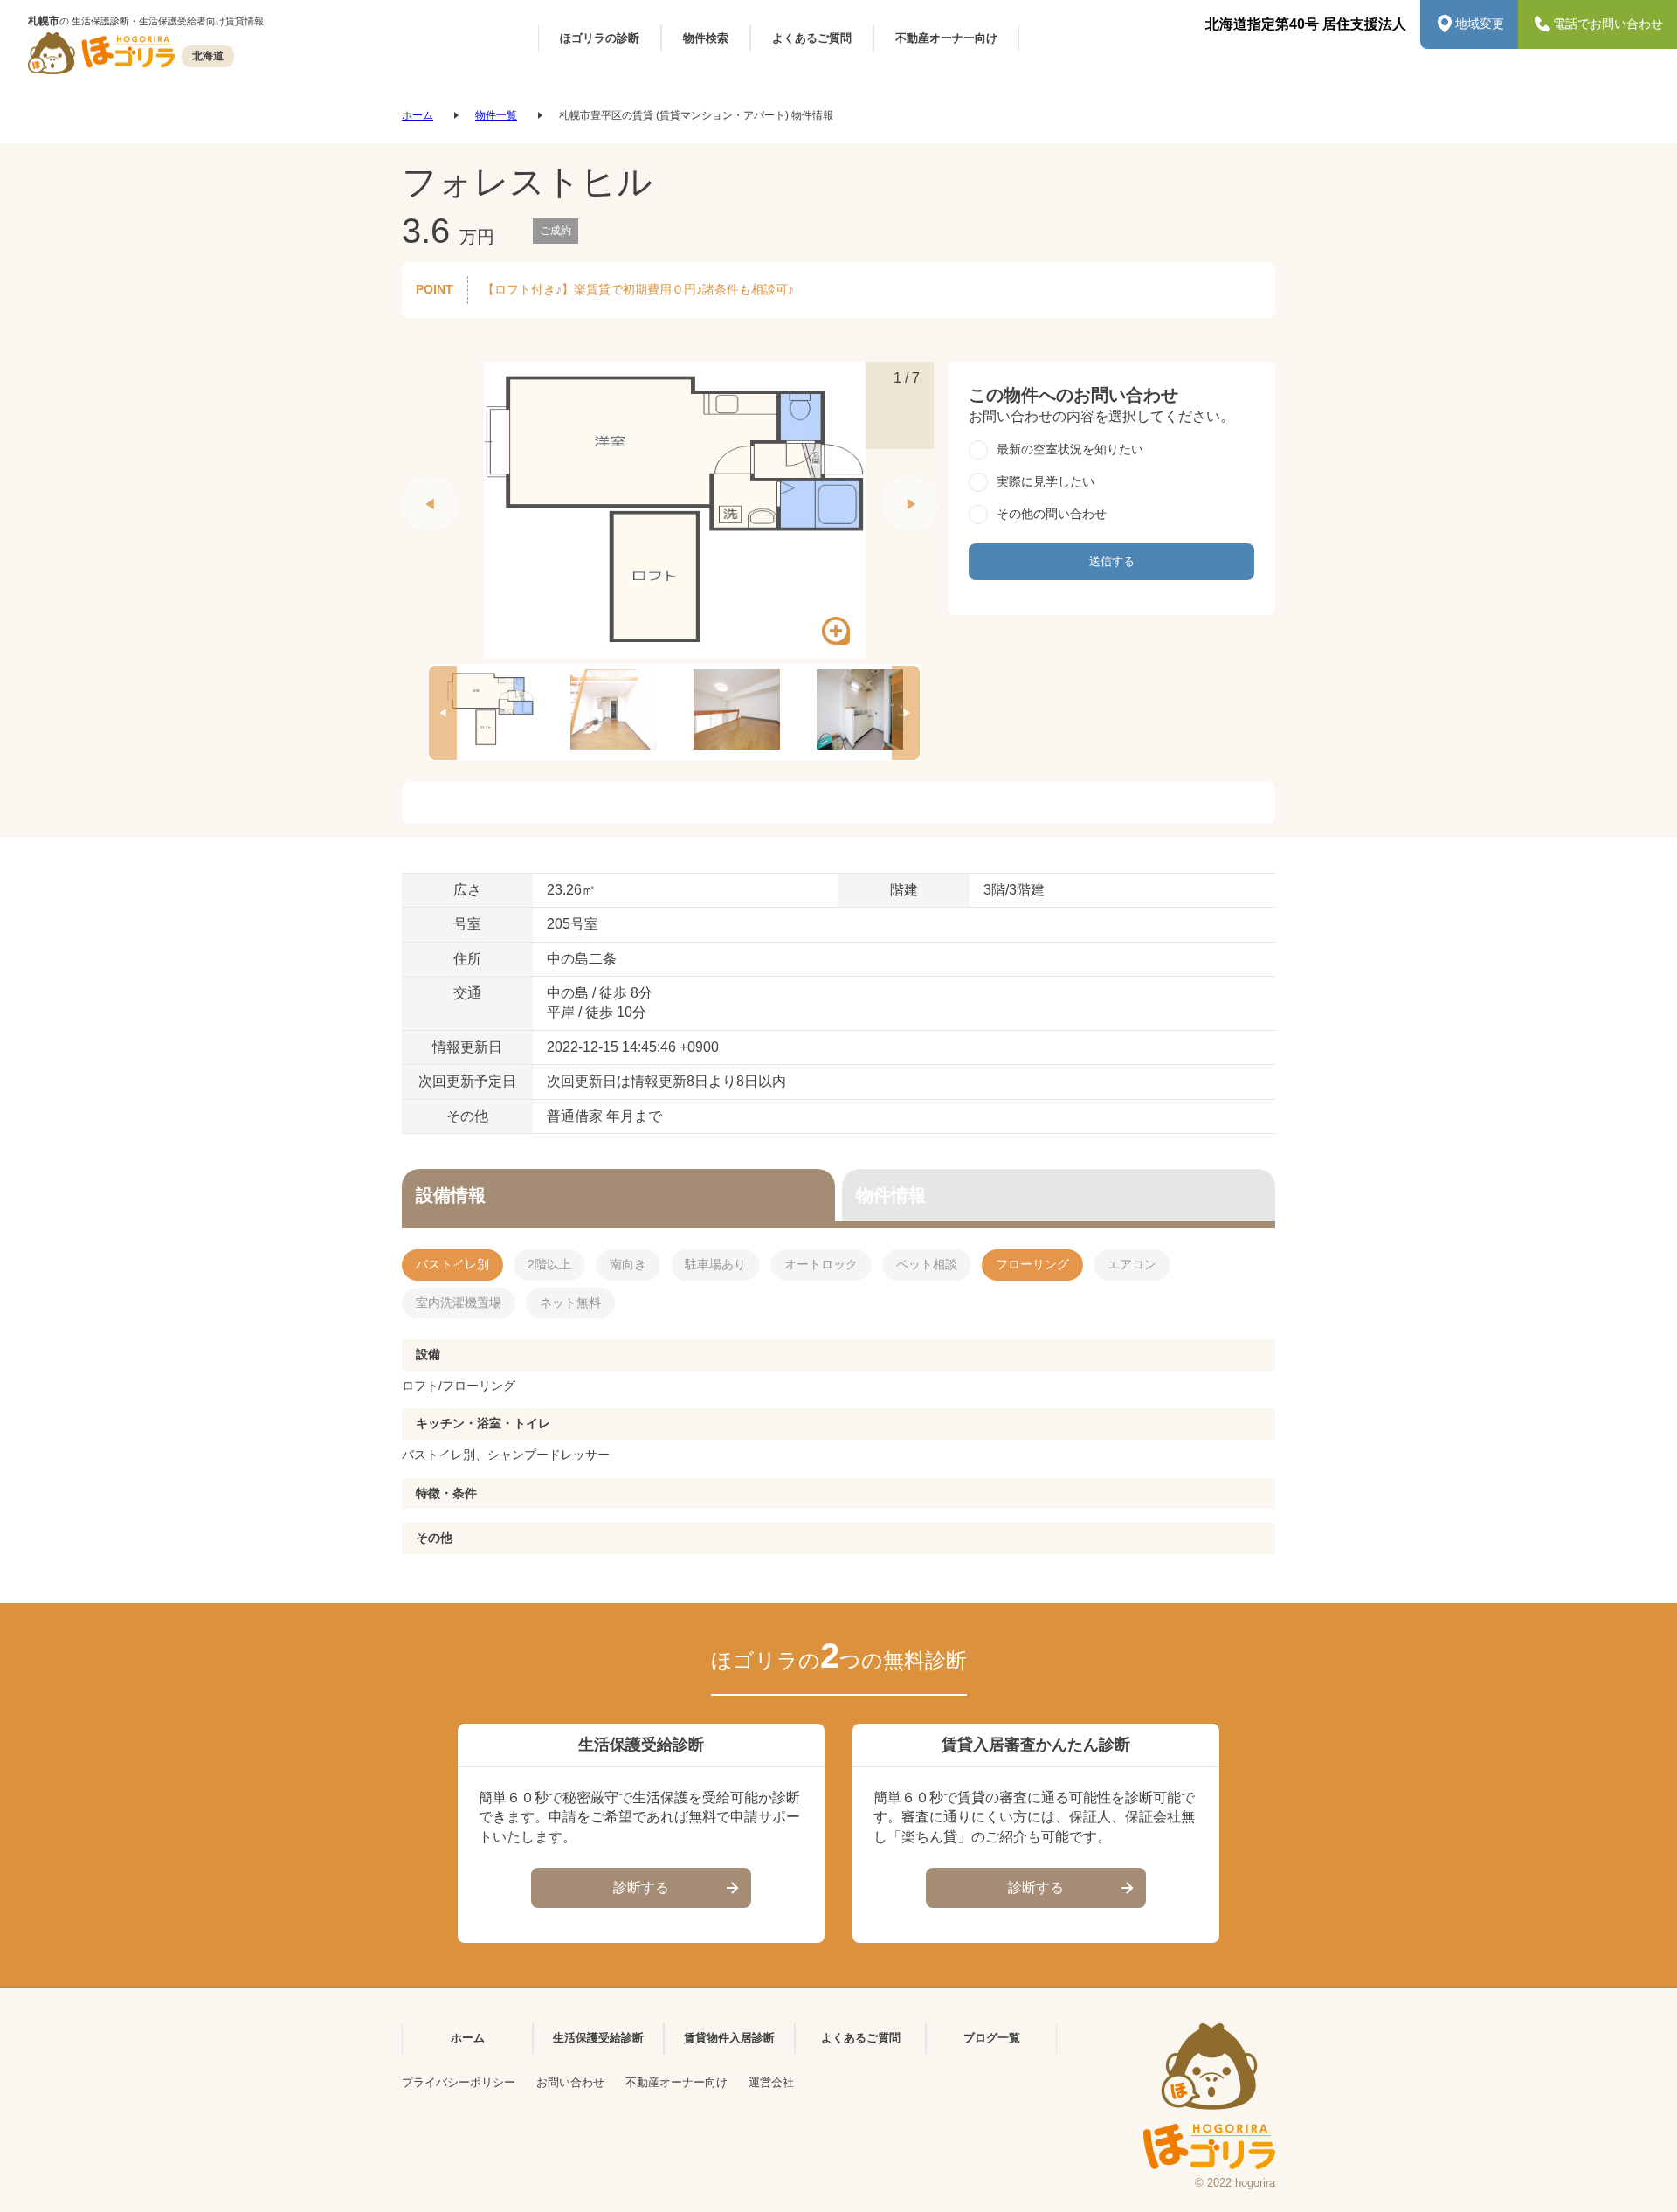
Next (891, 485)
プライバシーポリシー (459, 2082)
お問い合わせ (570, 2082)
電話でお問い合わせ (1608, 24)
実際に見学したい (1046, 481)
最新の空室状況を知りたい (1070, 449)
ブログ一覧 (992, 2038)
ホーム (418, 115)
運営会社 (771, 2082)
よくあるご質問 (861, 2038)
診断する (641, 1887)
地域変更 (1480, 24)
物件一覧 (496, 115)
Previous (411, 485)
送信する (1112, 561)
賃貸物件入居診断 (729, 2038)
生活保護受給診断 (598, 2038)
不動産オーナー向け (676, 2082)
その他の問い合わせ (1052, 514)
